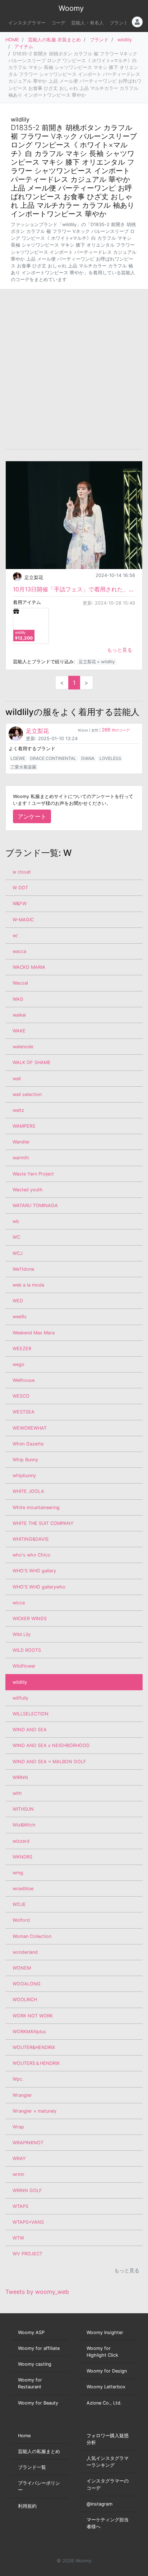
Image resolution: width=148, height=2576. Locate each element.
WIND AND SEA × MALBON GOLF (49, 1762)
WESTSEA (24, 1412)
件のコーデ (116, 730)
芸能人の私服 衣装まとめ (54, 40)
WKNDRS (22, 1857)
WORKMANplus (29, 2032)
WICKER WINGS (30, 1619)
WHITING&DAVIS (31, 1539)
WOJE (19, 1904)
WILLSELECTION (31, 1714)
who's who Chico (31, 1555)
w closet (22, 872)
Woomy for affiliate (39, 2348)
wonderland (25, 1952)
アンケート (32, 816)
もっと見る (120, 650)
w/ (15, 936)
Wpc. (18, 2079)
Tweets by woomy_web (37, 2292)
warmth (21, 1158)
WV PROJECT (27, 2254)
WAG (18, 999)
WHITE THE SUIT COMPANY (43, 1523)
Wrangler (22, 2095)
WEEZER (22, 1349)
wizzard (21, 1841)
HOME (12, 40)
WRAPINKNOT (28, 2143)
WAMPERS (24, 1126)
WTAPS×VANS (28, 2222)
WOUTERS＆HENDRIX (36, 2063)
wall (17, 1079)
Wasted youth (28, 1190)
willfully (20, 1698)
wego (18, 1364)
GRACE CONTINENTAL (53, 758)
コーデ (58, 23)
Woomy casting (35, 2364)
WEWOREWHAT (30, 1428)
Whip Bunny (25, 1460)
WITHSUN (23, 1809)
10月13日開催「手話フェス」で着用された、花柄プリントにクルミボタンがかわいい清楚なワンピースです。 (74, 589)
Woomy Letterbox (106, 2387)
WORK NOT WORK (33, 2016)
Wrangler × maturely (34, 2111)
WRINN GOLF (27, 2190)
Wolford (21, 1920)
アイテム (24, 47)
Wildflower (24, 1666)
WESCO (21, 1396)
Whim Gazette (28, 1444)
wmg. (18, 1873)
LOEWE (18, 758)
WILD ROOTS (27, 1650)
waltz (18, 1110)
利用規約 (27, 2506)
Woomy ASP (31, 2332)
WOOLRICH (25, 2000)
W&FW (20, 904)
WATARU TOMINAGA (35, 1206)
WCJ (18, 1253)
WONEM (22, 1968)
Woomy (71, 8)
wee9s (20, 1317)
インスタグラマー (27, 23)
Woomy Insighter (105, 2332)
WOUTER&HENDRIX (34, 2047)
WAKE (19, 1031)
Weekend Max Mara (34, 1333)
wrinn (18, 2174)
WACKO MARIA (29, 967)
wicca (19, 1603)
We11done (23, 1269)
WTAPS (20, 2206)
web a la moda (28, 1285)
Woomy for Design (107, 2371)
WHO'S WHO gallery (34, 1571)
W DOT (20, 888)
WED (18, 1301)
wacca (19, 951)
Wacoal (20, 983)
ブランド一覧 (32, 2467)
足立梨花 (34, 577)
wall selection (27, 1094)
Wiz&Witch (24, 1825)
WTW (18, 2238)
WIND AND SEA (30, 1730)
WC (16, 1237)
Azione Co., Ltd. (104, 2403)
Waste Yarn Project (33, 1174)
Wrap (18, 2127)
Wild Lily (22, 1634)
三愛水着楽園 (23, 767)
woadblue (23, 1889)
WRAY (19, 2158)
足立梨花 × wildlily (97, 662)
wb (16, 1221)
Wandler (21, 1142)
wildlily (125, 40)
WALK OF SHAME (32, 1062)
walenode (23, 1047)
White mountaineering (36, 1507)
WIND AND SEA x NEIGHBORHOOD (51, 1745)
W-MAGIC (23, 920)
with (17, 1793)
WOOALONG (27, 1984)
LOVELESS (110, 758)
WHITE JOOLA (28, 1491)
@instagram (100, 2504)
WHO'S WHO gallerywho (39, 1587)
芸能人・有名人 (87, 23)
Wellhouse (24, 1380)
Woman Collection (32, 1936)
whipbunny (24, 1475)
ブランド (119, 23)
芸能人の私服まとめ (39, 2451)
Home (24, 2436)
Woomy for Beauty (38, 2403)
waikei (19, 1015)
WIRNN (20, 1777)
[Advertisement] (74, 369)
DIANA (88, 758)
